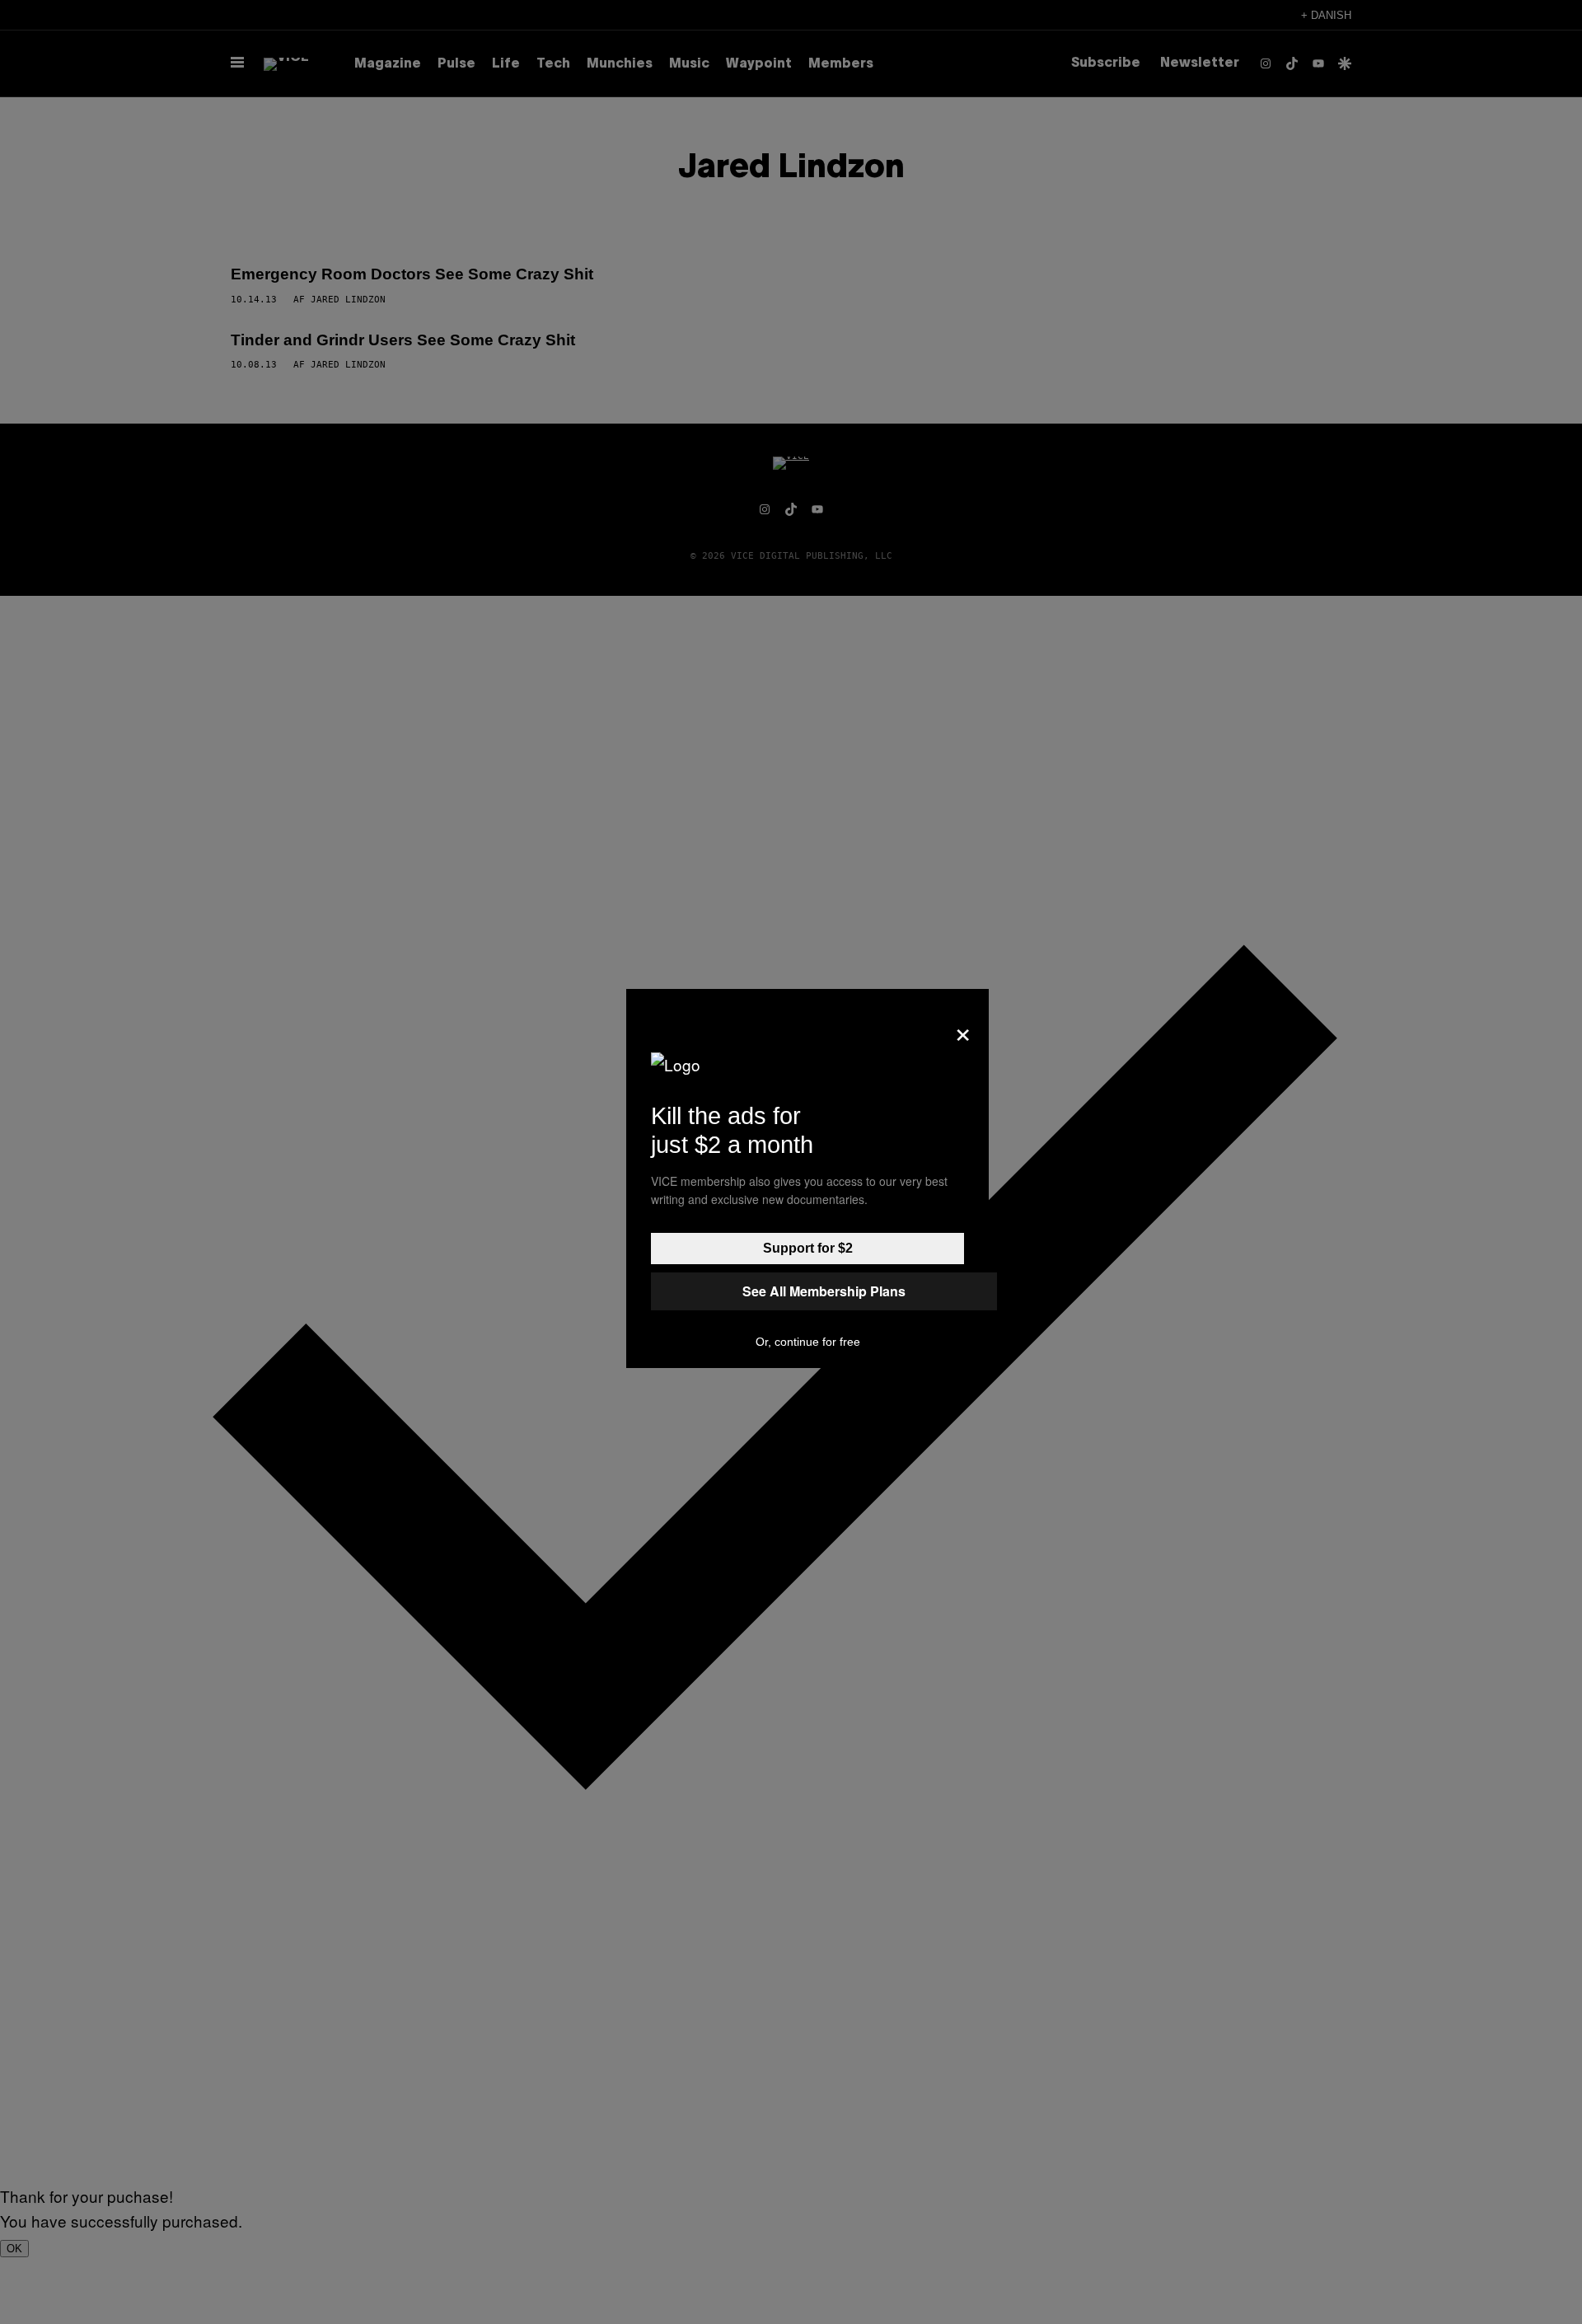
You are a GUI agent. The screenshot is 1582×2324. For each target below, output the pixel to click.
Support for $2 (808, 1248)
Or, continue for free (808, 1342)
